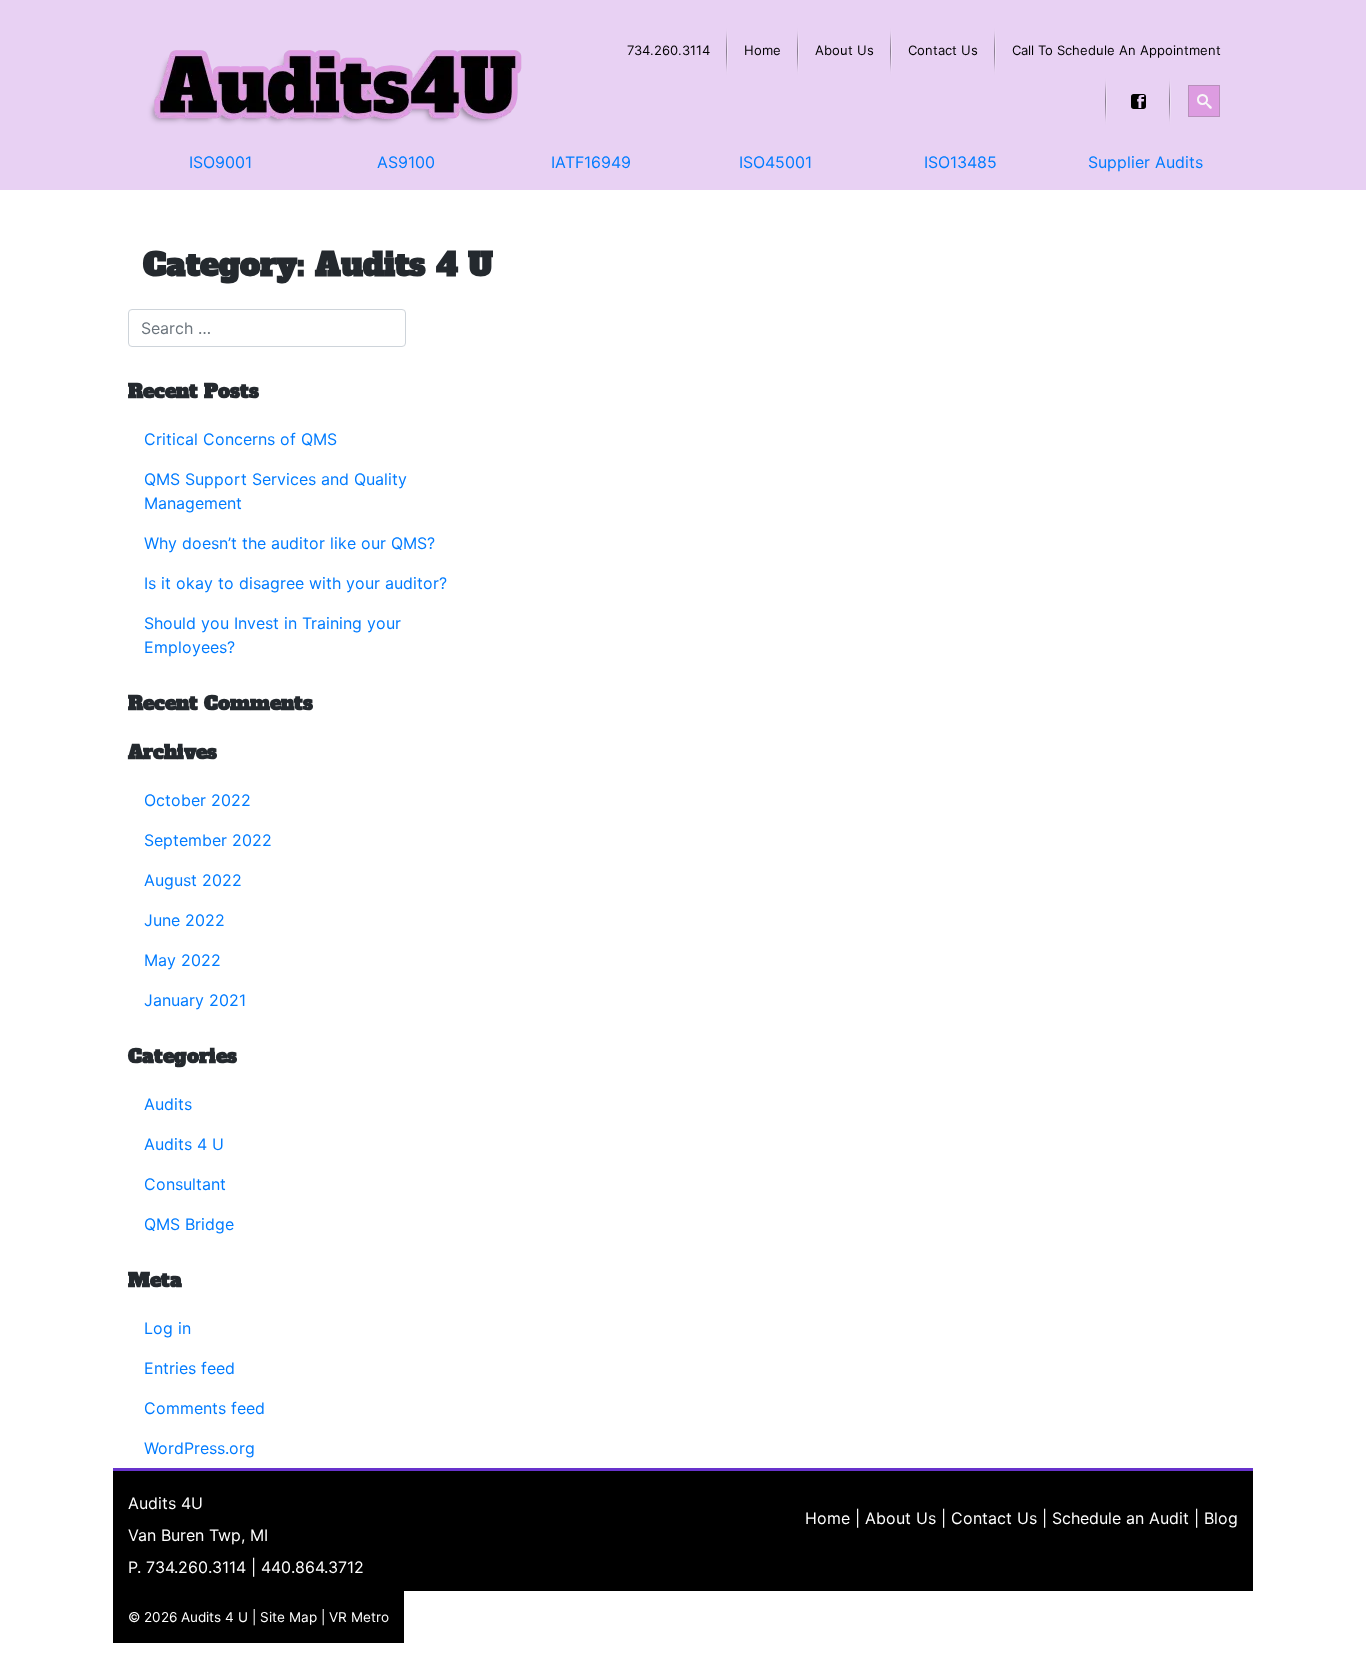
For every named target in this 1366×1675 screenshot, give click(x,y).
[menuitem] (668, 51)
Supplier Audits (1145, 162)
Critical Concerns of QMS (240, 439)
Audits (168, 1104)
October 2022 (197, 800)
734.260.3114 (196, 1567)
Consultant (185, 1184)
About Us (900, 1518)
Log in (167, 1328)
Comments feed (204, 1408)
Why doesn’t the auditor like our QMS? (289, 543)
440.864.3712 (312, 1567)
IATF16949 (591, 162)
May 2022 (182, 960)
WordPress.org (199, 1448)
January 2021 (195, 1000)
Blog (1221, 1518)
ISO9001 (220, 162)
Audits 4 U (184, 1144)
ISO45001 (775, 162)
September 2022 (208, 840)
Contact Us (994, 1518)
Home (827, 1518)
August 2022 (193, 880)
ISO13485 (960, 162)
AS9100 (406, 162)
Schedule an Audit (1120, 1518)
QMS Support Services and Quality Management (275, 491)
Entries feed (189, 1368)
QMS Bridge (189, 1224)
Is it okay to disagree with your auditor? (295, 583)
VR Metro (359, 1617)
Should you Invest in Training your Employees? (272, 635)
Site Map (288, 1617)
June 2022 (184, 920)
